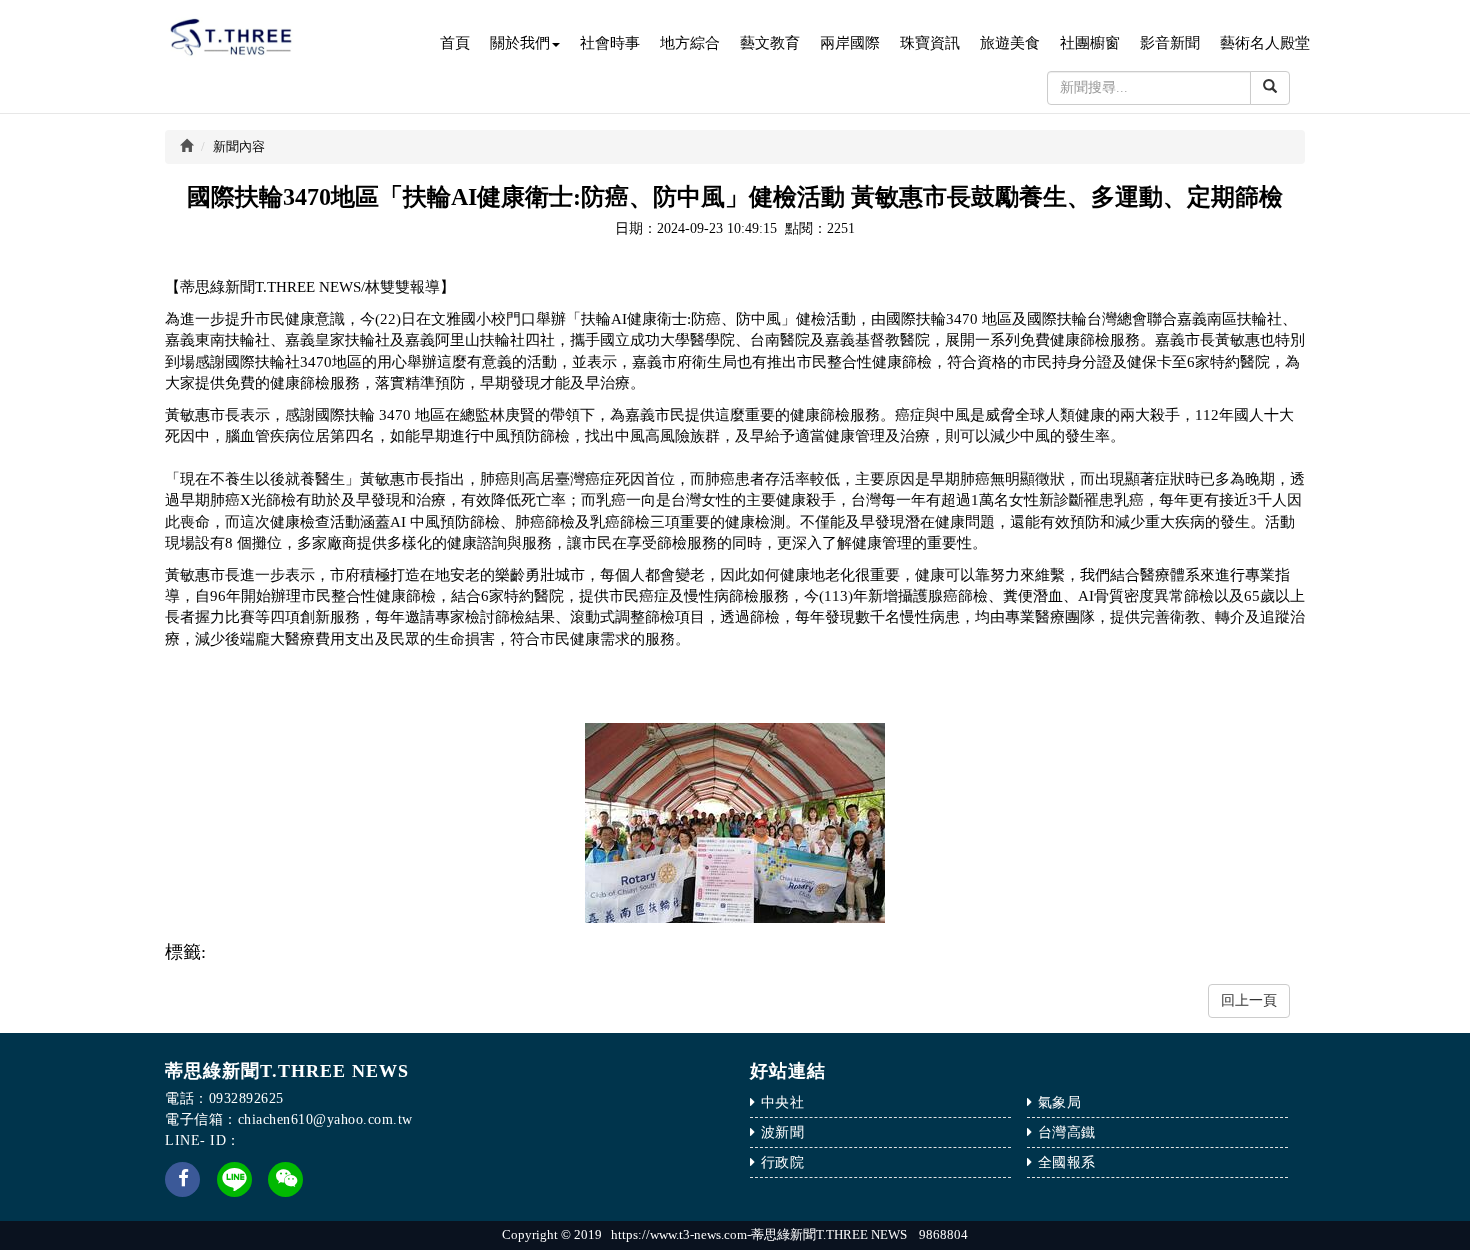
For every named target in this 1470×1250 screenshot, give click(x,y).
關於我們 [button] (520, 43)
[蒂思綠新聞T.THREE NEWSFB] (182, 1192)
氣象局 (1060, 1102)
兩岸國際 (850, 43)
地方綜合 (690, 43)
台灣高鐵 (1067, 1132)
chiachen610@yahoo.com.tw (325, 1119)
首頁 (455, 43)
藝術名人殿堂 (1265, 43)
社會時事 (610, 43)
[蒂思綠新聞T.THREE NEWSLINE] (234, 1177)
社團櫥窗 (1090, 43)
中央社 (783, 1102)
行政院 (783, 1162)
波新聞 (783, 1132)
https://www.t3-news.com (679, 1234)
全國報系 (1067, 1162)
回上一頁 (1249, 1000)
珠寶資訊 (930, 43)
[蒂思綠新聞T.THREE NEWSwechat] (285, 1192)
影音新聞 (1170, 43)
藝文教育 (770, 43)
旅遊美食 (1010, 43)
